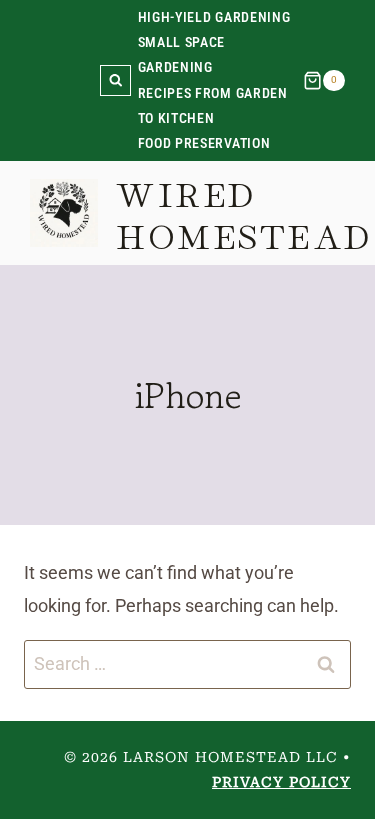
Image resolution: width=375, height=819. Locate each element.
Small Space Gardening (182, 54)
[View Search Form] (115, 80)
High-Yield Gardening (214, 17)
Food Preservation (204, 143)
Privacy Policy (281, 782)
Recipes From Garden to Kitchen (213, 105)
